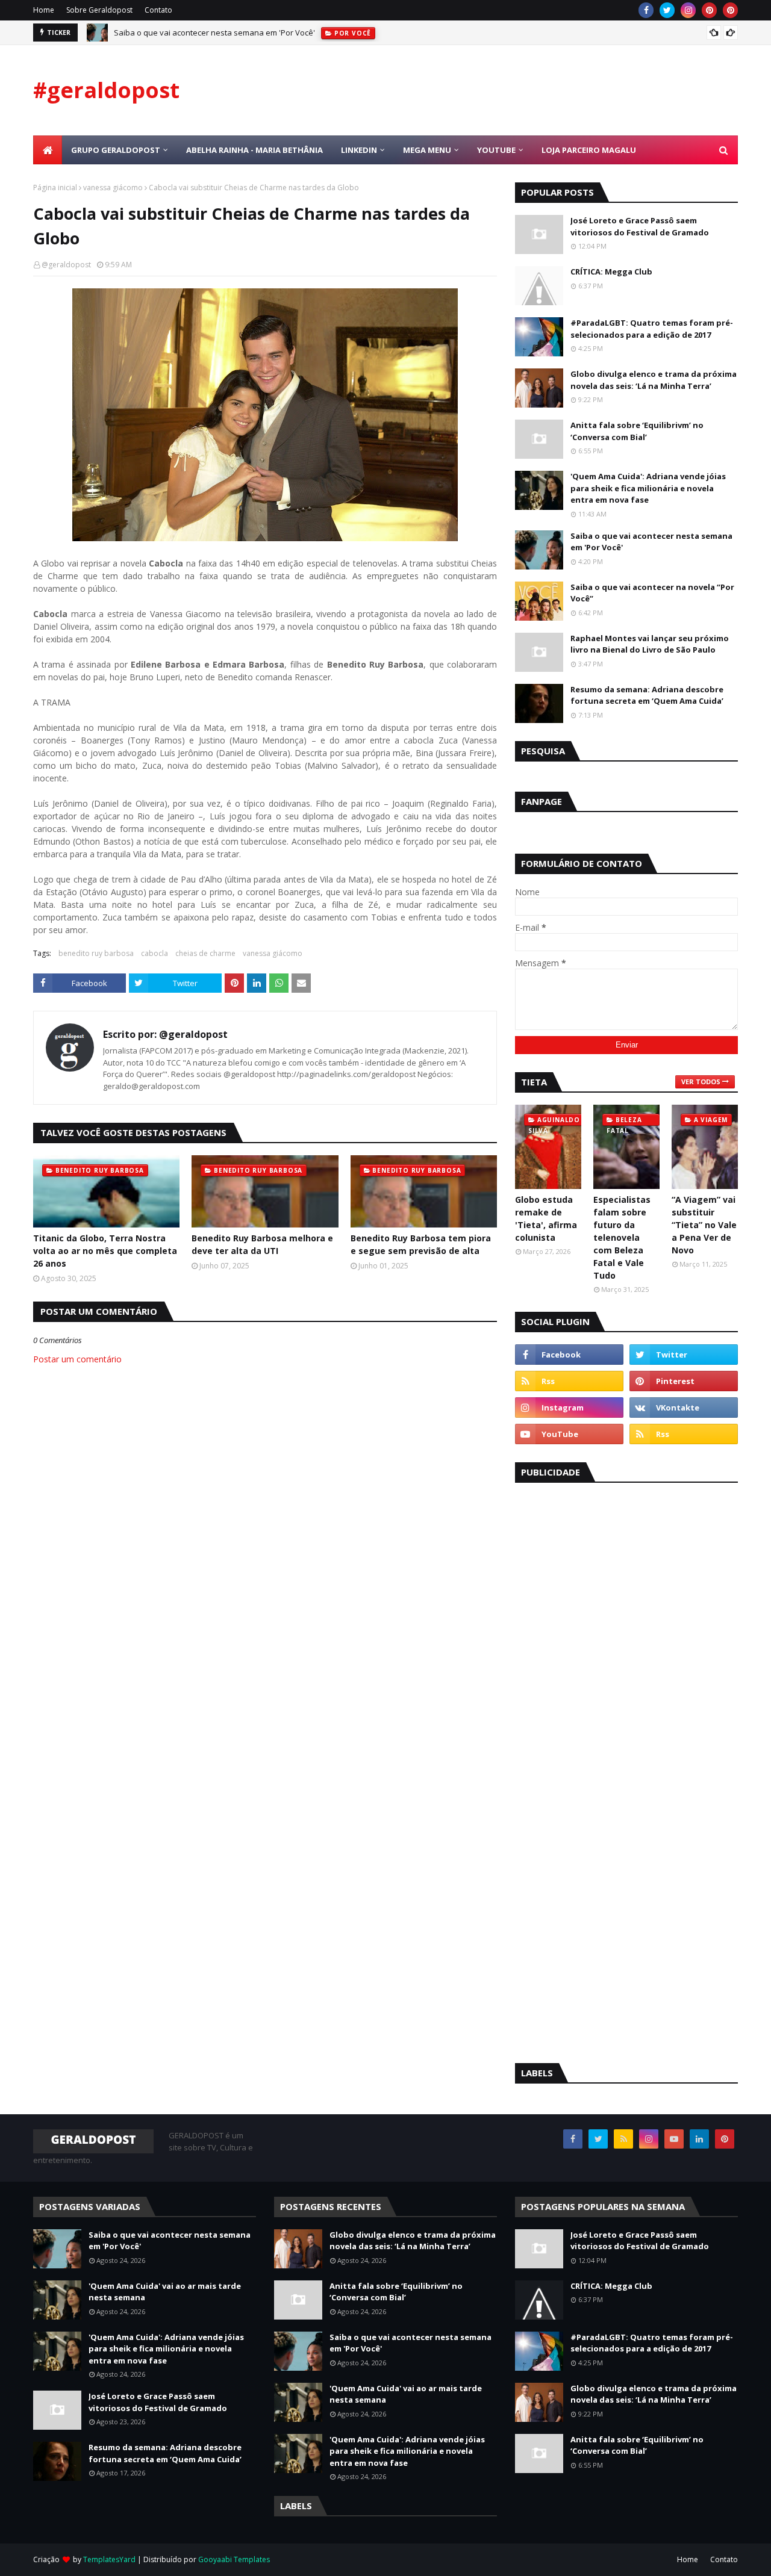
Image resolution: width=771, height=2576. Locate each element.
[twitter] (667, 10)
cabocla (155, 953)
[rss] (569, 1381)
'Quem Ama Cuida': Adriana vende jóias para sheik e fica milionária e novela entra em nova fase (648, 488)
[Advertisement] (605, 1675)
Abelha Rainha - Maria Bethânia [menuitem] (254, 150)
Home (44, 10)
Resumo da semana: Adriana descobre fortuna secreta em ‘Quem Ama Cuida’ (647, 695)
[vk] (684, 1407)
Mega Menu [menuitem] (427, 150)
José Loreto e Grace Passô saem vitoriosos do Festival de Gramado (640, 226)
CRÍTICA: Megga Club (611, 272)
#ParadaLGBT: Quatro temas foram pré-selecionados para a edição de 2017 (652, 329)
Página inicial (55, 188)
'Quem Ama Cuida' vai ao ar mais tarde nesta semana (165, 2292)
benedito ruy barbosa (96, 953)
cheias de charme (205, 953)
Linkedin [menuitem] (359, 150)
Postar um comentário (77, 1359)
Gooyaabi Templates (234, 2559)
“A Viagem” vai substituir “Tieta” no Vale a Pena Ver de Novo (704, 1225)
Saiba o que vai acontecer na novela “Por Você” (652, 593)
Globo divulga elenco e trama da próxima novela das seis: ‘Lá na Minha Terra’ (654, 380)
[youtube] (569, 1434)
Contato (158, 10)
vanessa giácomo (113, 188)
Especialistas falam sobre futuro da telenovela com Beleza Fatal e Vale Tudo (622, 1237)
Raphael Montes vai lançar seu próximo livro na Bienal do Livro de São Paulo (650, 644)
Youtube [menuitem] (496, 150)
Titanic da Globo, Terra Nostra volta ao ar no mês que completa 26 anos (105, 1251)
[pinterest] (709, 10)
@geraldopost (66, 265)
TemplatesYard (109, 2559)
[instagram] (688, 10)
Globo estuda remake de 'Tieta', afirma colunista (546, 1218)
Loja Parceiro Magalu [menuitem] (589, 150)
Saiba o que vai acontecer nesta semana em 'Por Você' (214, 33)
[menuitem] (48, 150)
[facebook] (646, 10)
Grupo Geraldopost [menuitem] (116, 150)
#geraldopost (106, 90)
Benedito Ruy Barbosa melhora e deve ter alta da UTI (262, 1244)
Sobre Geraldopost (99, 10)
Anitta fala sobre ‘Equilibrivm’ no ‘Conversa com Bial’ (637, 431)
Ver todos (701, 1082)
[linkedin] (699, 2139)
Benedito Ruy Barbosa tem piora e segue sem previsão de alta (421, 1244)
